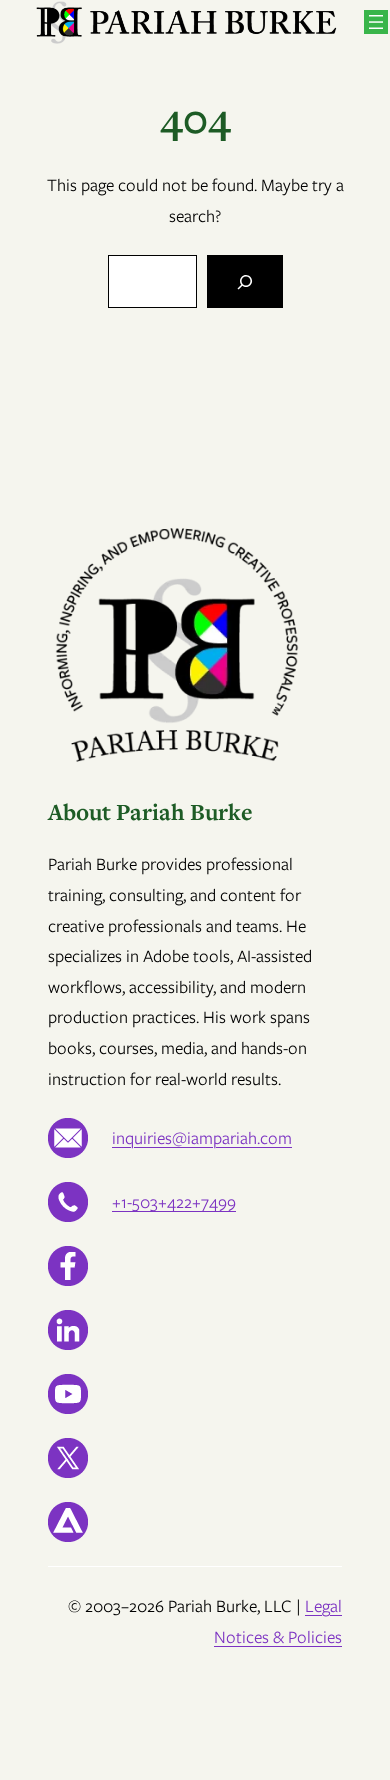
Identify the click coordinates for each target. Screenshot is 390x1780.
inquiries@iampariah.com (202, 1138)
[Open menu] (376, 22)
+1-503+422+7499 (174, 1202)
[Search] (245, 281)
